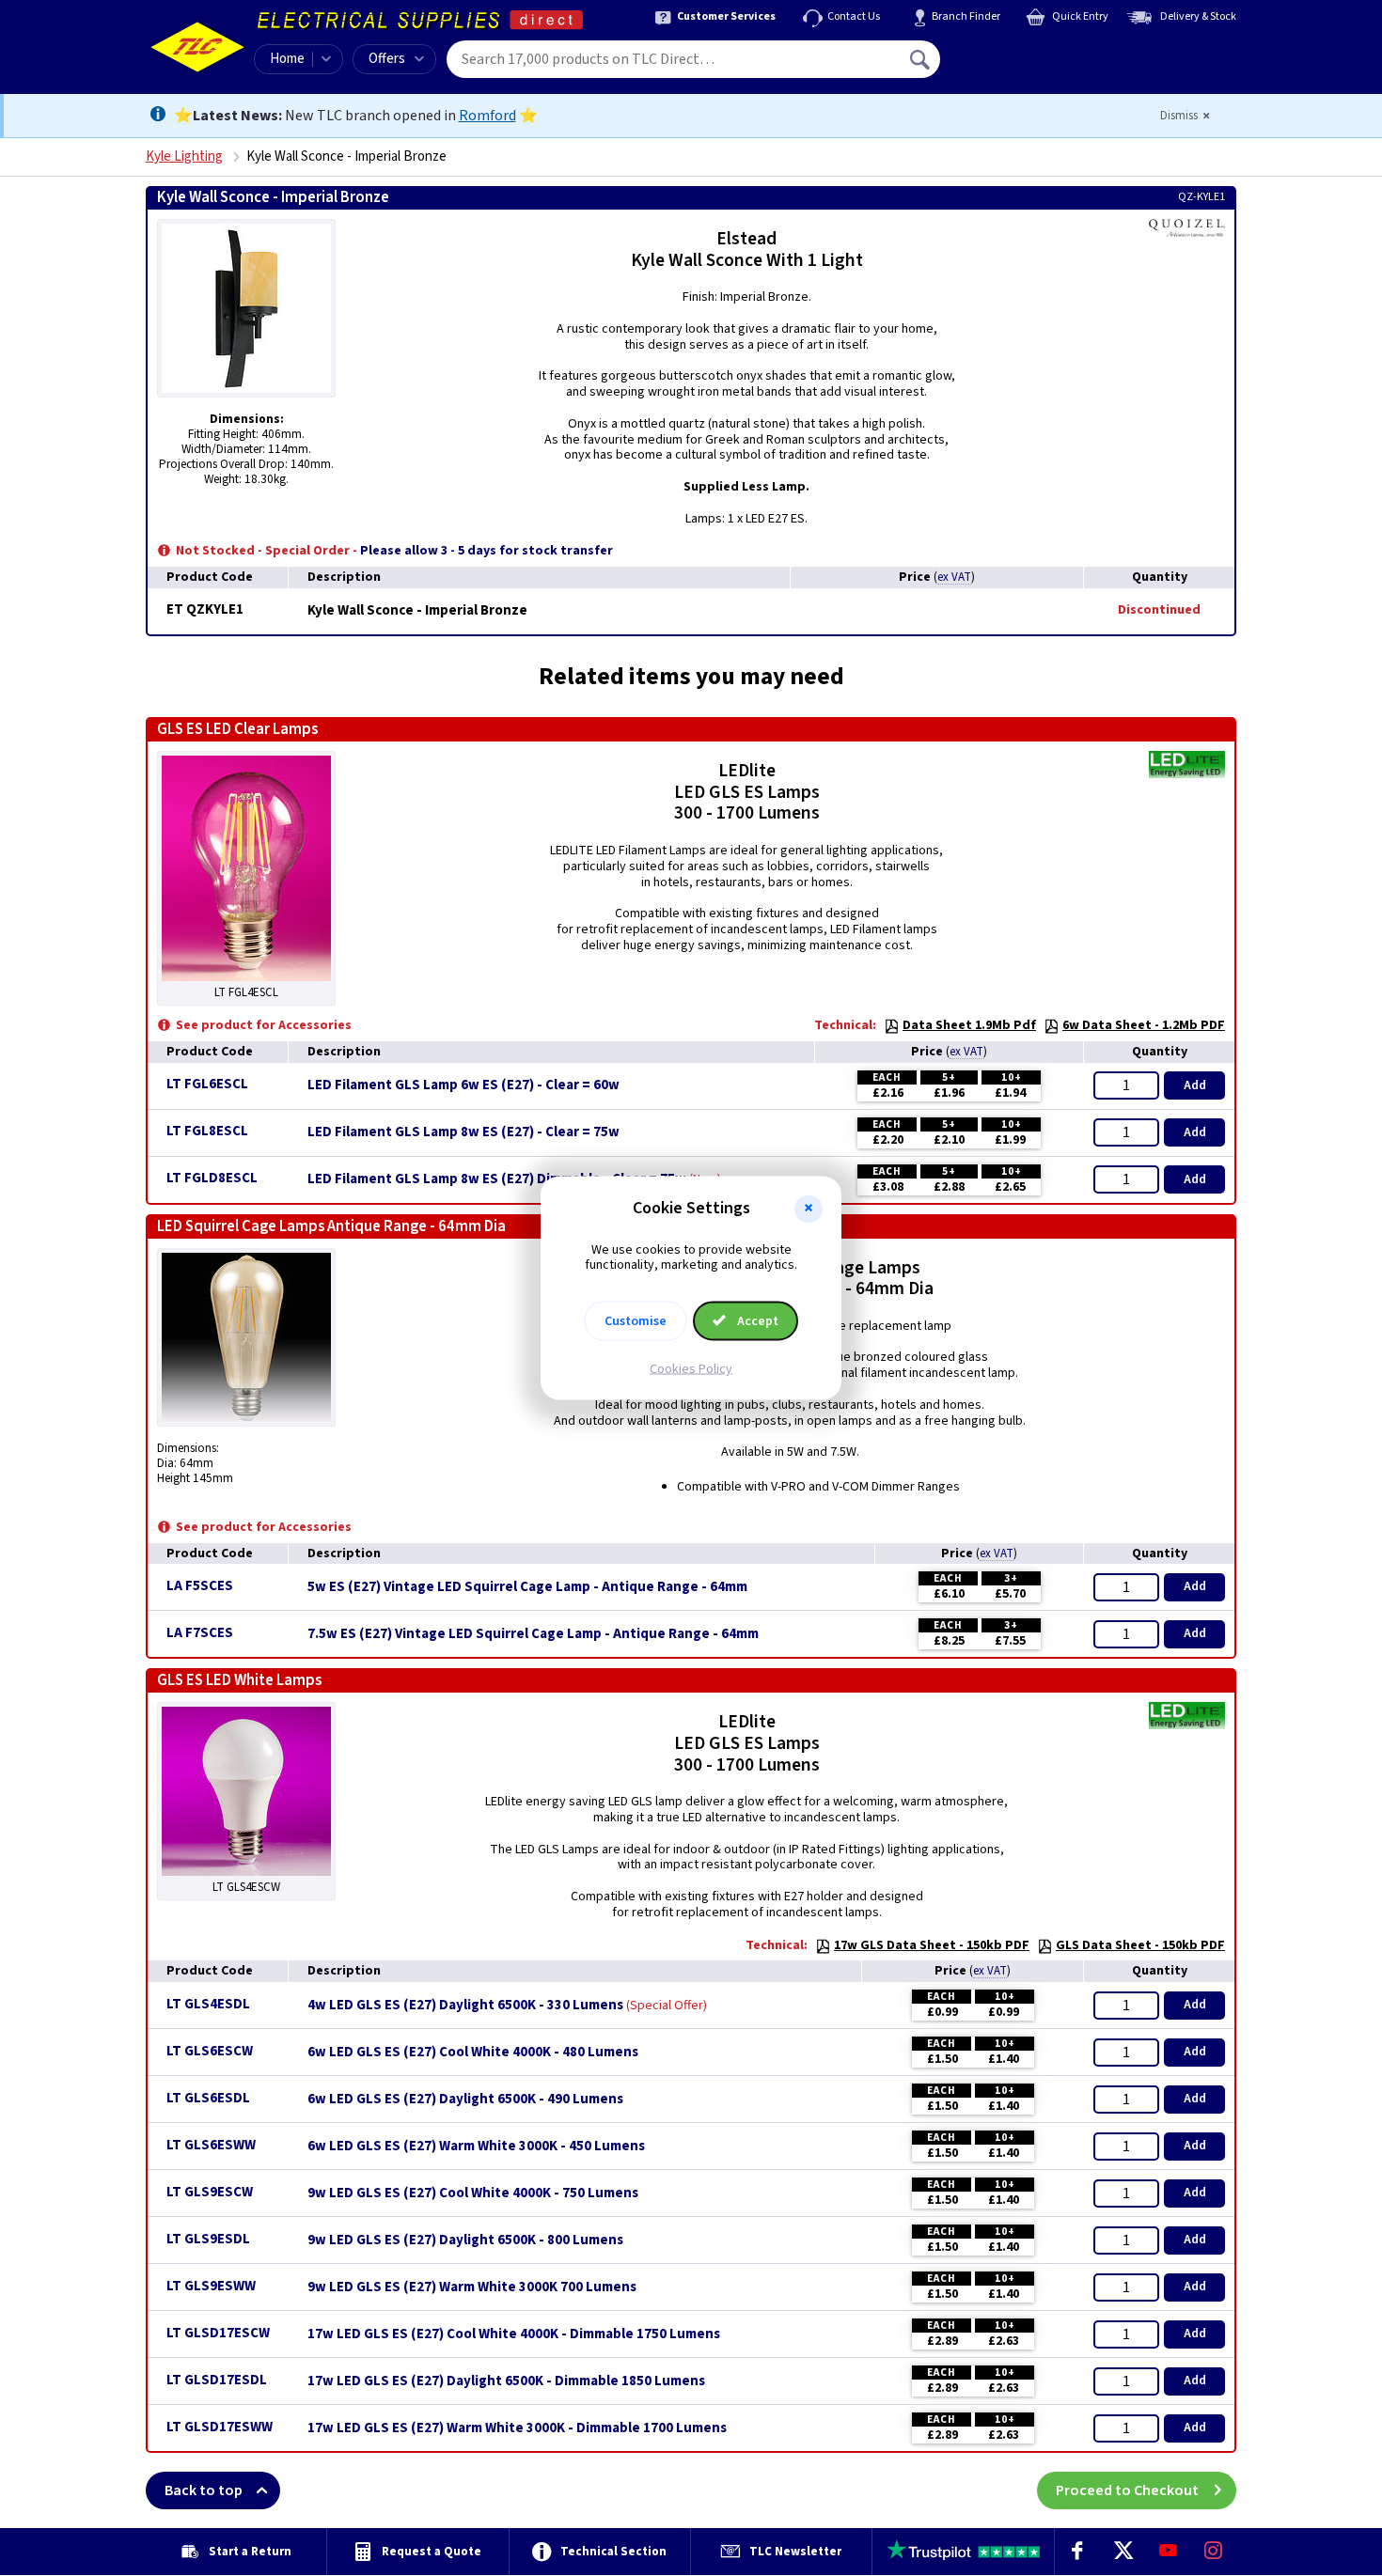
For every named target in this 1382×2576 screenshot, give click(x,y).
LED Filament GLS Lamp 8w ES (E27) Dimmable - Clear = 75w (497, 1179)
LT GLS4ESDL (208, 2004)
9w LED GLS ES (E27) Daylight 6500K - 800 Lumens (465, 2240)
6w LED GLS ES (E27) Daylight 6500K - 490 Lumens (465, 2100)
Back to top (204, 2490)
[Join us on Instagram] (1214, 2552)
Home (287, 59)
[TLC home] (197, 47)
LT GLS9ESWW (211, 2286)
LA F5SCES (200, 1586)
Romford (487, 116)
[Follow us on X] (1123, 2552)
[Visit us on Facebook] (1077, 2552)
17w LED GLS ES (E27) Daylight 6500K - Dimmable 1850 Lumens (506, 2381)
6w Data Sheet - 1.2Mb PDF (1144, 1025)
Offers (387, 59)
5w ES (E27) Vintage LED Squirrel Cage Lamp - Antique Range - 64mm (527, 1587)
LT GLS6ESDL (208, 2098)
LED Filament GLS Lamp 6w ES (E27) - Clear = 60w (463, 1085)
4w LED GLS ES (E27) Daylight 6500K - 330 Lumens (465, 2006)
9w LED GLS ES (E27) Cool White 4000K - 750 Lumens (473, 2194)
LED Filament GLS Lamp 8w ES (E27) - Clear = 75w (463, 1132)
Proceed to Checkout (1127, 2490)
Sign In (1040, 53)
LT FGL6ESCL (207, 1084)
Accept (756, 1321)
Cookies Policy (691, 1369)
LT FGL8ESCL (207, 1131)
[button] (809, 1209)
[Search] (921, 59)
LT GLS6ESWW (211, 2145)
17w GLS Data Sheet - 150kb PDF (932, 1945)
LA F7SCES (200, 1633)
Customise (636, 1321)
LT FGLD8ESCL (212, 1178)
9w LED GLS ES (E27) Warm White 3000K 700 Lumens (472, 2287)
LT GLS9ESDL (208, 2239)
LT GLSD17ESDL (217, 2380)
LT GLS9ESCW (210, 2192)
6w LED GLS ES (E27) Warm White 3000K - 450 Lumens (476, 2147)
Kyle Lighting (184, 156)
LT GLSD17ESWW (220, 2427)
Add (1195, 1085)
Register (1026, 66)
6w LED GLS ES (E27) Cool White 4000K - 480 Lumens (473, 2053)
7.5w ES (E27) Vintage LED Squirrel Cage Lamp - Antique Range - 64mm (533, 1634)
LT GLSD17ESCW (218, 2333)
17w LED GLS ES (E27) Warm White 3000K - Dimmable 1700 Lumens (517, 2428)
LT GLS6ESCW (210, 2051)
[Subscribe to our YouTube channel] (1168, 2552)
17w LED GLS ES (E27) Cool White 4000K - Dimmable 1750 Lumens (514, 2334)
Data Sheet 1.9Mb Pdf (969, 1025)
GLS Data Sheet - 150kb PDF (1140, 1945)
